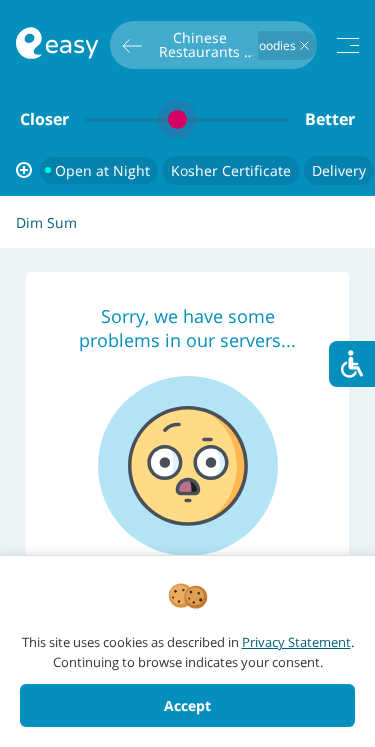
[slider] (187, 119)
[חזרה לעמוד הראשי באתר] (57, 45)
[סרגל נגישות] (352, 364)
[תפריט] (348, 45)
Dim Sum (46, 222)
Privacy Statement (296, 642)
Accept (187, 705)
